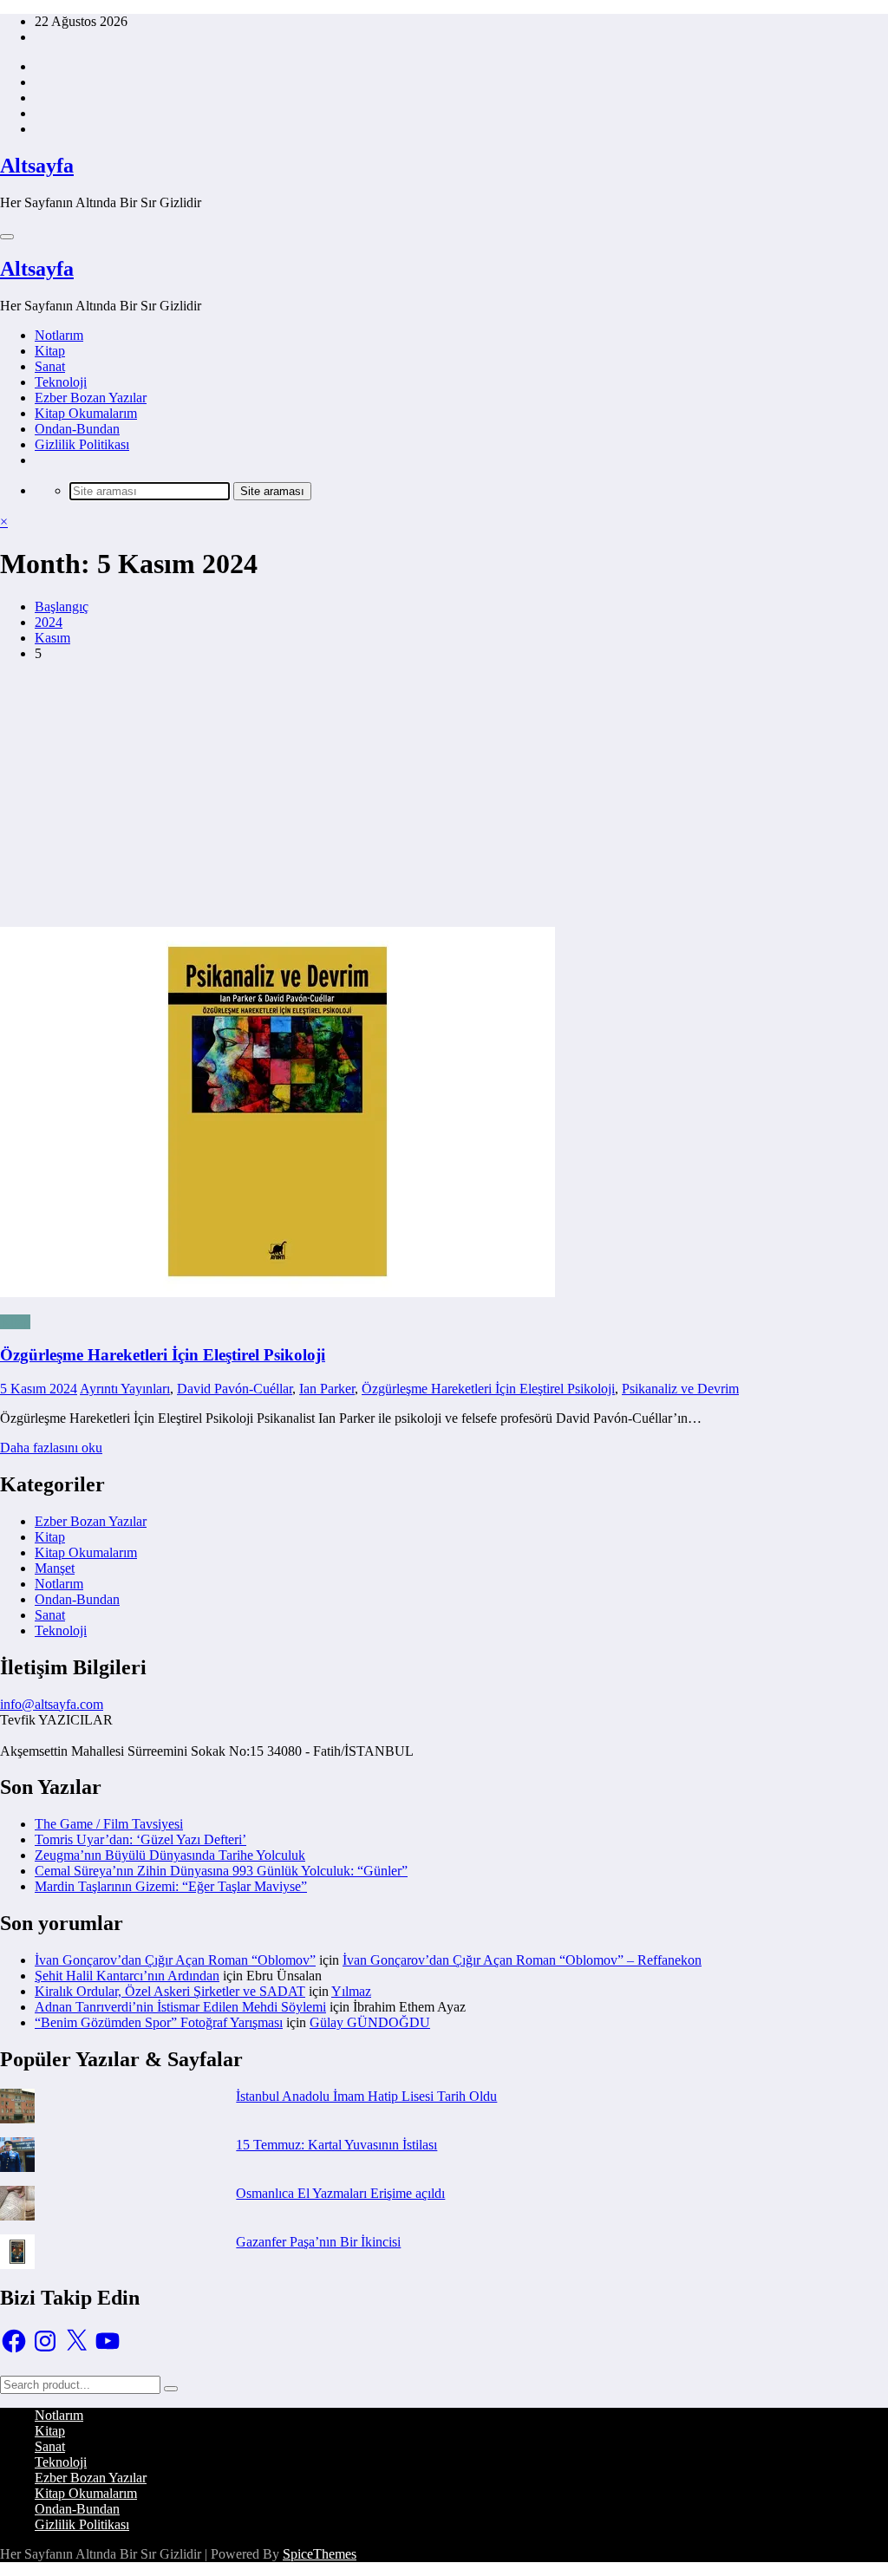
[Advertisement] (444, 797)
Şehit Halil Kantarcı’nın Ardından (127, 1976)
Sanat (50, 366)
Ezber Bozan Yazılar (91, 398)
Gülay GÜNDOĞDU (370, 2022)
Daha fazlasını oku (51, 1448)
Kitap (50, 351)
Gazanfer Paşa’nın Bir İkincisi (318, 2242)
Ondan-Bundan (77, 429)
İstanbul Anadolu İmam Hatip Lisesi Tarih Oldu (366, 2096)
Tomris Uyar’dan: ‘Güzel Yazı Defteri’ (140, 1839)
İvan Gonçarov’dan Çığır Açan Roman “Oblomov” (175, 1960)
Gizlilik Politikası (82, 444)
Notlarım (59, 335)
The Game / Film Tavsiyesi (109, 1824)
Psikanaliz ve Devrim (680, 1389)
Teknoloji (61, 382)
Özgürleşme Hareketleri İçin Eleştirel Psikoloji (163, 1355)
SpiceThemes (320, 2554)
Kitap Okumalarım (86, 413)
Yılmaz (351, 1991)
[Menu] (7, 237)
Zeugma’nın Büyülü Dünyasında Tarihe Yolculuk (170, 1855)
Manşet (55, 1568)
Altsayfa (37, 166)
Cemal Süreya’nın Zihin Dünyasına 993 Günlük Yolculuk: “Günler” (221, 1871)
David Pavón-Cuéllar (235, 1389)
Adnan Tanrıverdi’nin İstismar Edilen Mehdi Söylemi (180, 2007)
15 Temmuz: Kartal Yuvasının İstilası (336, 2145)
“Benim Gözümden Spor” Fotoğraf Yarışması (159, 2022)
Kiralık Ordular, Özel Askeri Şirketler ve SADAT (170, 1991)
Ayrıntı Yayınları (125, 1389)
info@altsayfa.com (52, 1704)
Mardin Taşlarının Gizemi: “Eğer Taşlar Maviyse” (171, 1886)
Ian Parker (327, 1389)
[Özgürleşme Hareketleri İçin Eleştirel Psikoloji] (444, 1114)
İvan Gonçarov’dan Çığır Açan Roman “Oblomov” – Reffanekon (522, 1960)
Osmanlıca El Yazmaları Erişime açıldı (340, 2193)
